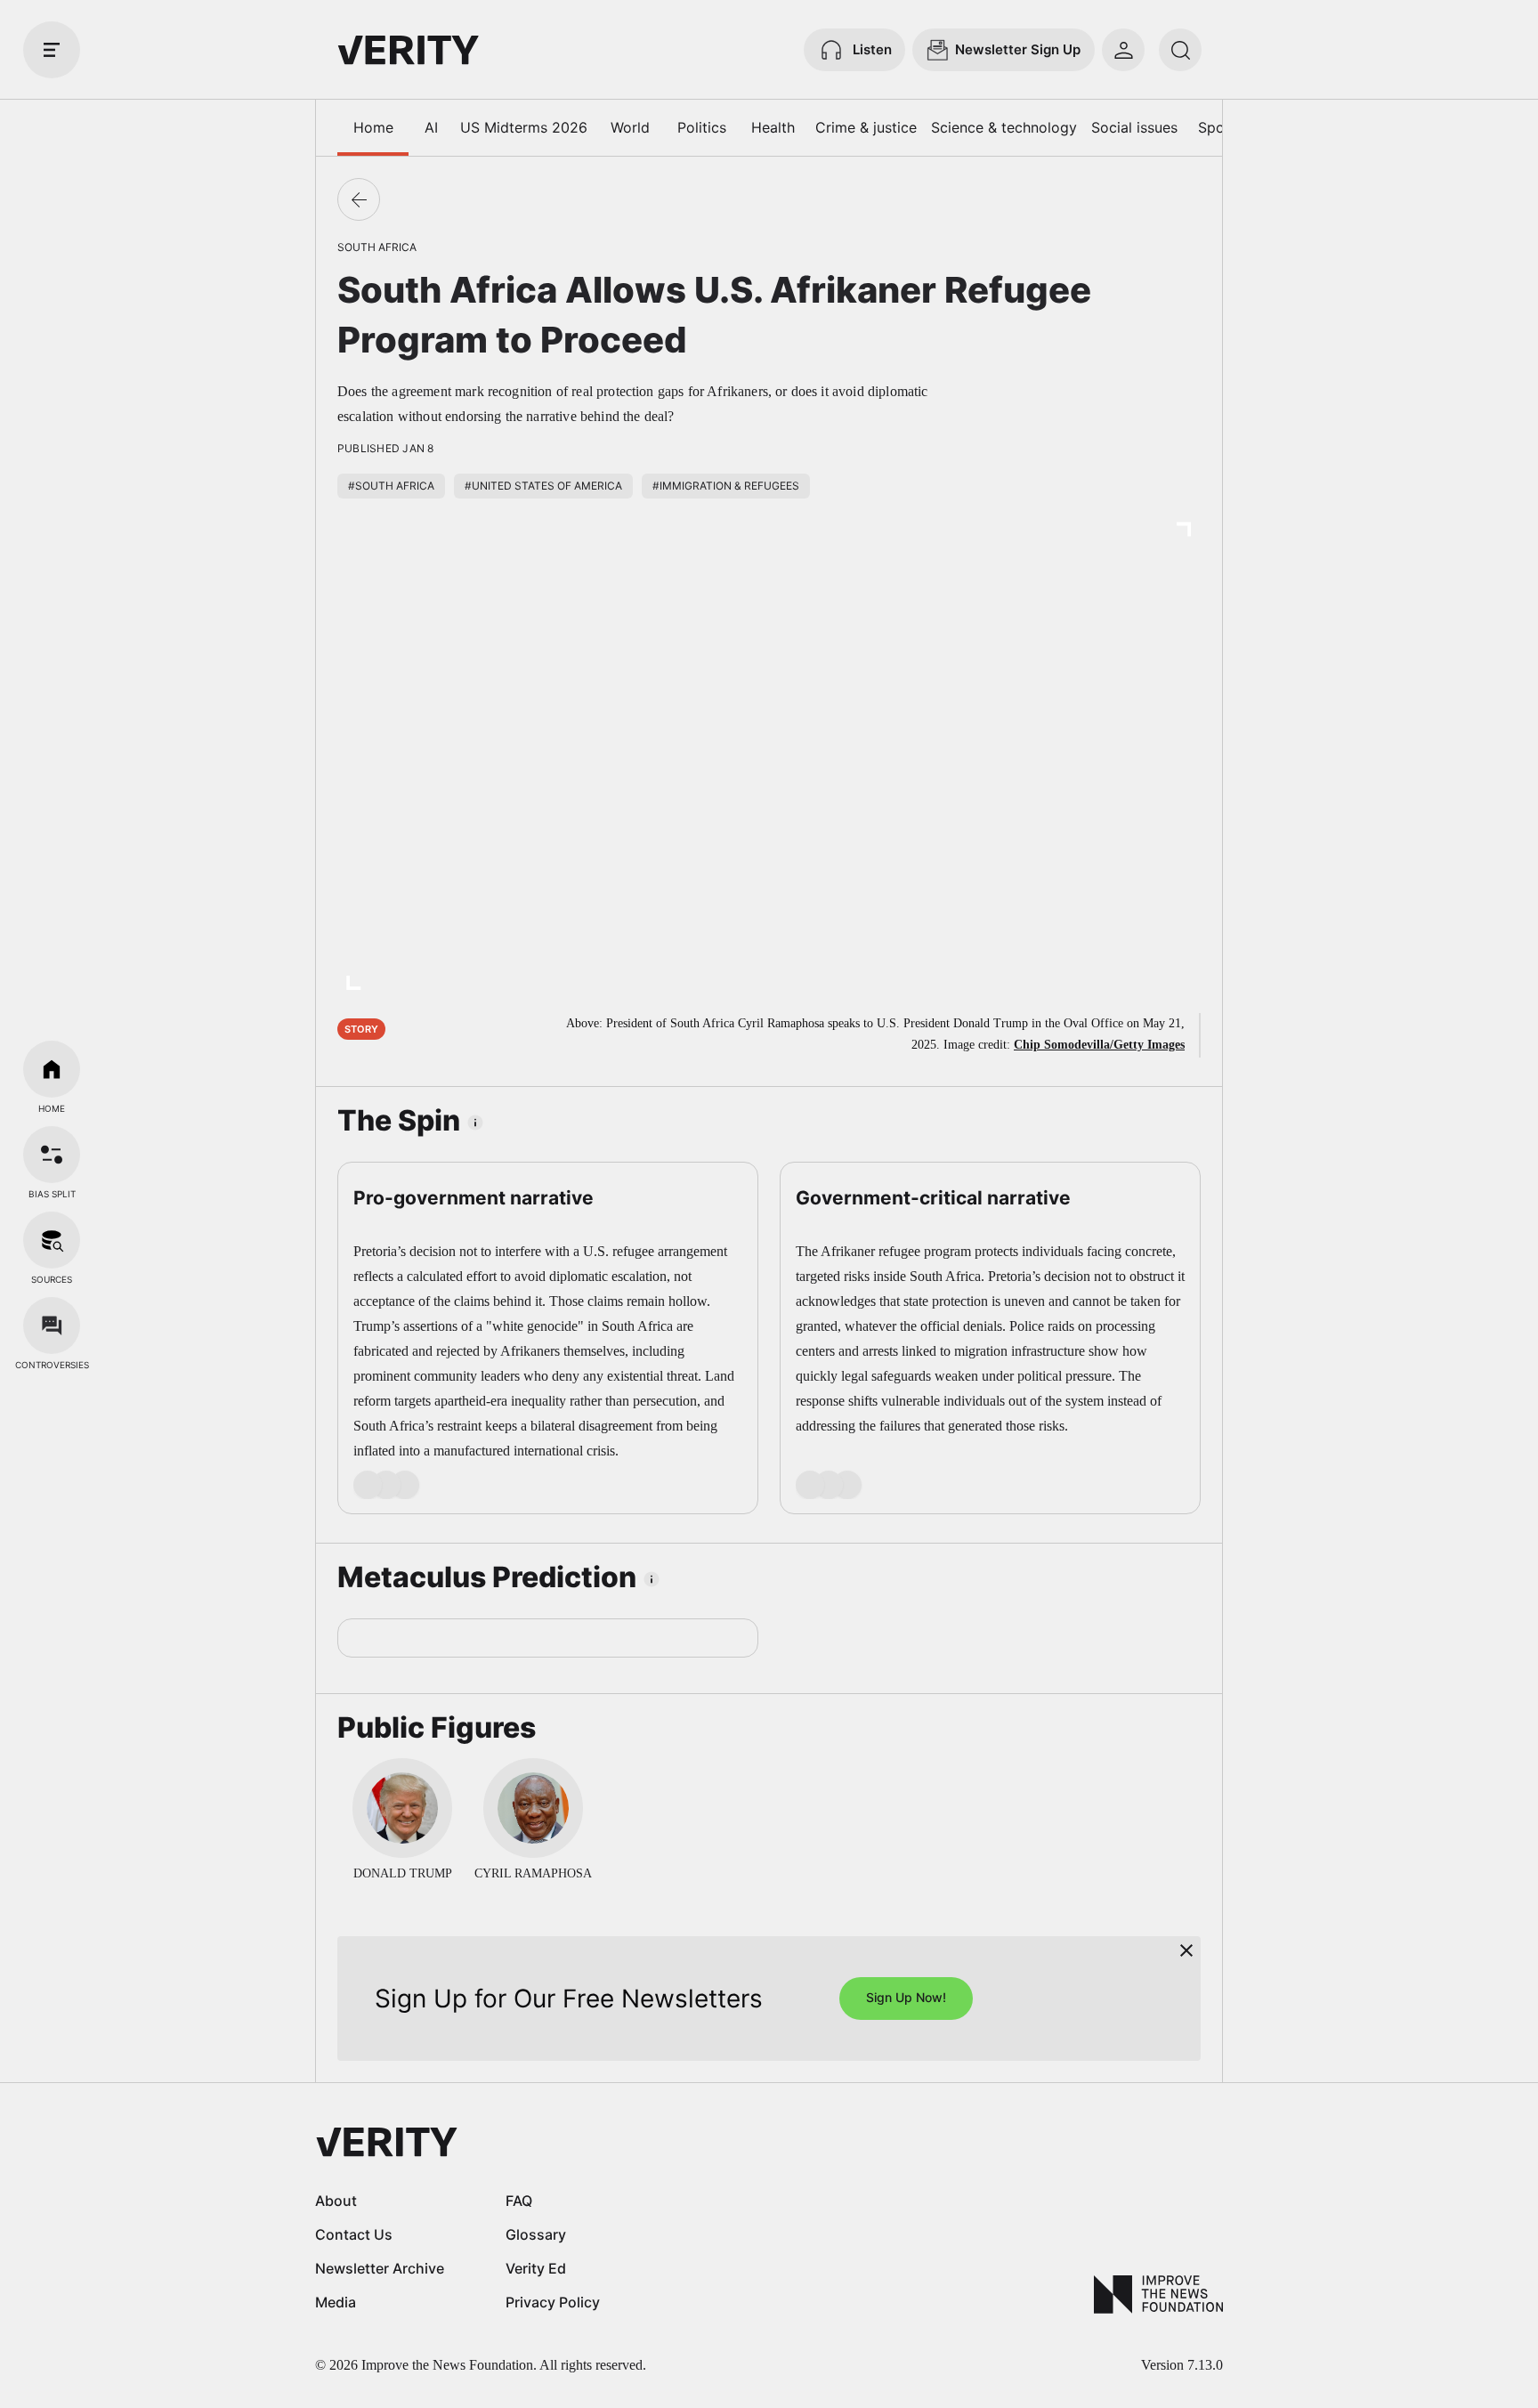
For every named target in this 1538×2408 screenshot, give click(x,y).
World (630, 127)
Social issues (1134, 127)
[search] (1180, 50)
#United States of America (543, 486)
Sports (1221, 127)
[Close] (1186, 1950)
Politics (702, 127)
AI (431, 127)
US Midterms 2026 (524, 127)
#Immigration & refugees (726, 486)
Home (373, 127)
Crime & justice (866, 127)
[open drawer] (52, 50)
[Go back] (359, 199)
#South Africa (391, 486)
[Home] (52, 1069)
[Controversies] (52, 1326)
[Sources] (52, 1240)
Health (773, 127)
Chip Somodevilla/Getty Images (1099, 1045)
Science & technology (1004, 127)
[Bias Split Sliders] (52, 1155)
